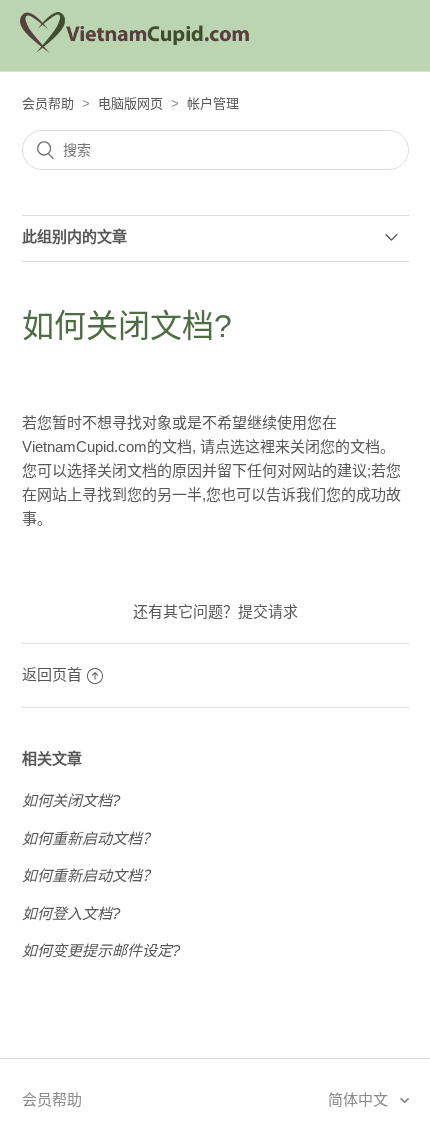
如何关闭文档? (71, 800)
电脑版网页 (130, 103)
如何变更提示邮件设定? (101, 950)
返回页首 (52, 674)
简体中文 (360, 1099)
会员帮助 (48, 103)
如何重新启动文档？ (89, 838)
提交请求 (268, 611)
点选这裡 (245, 446)
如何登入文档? (71, 913)
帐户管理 (213, 103)
